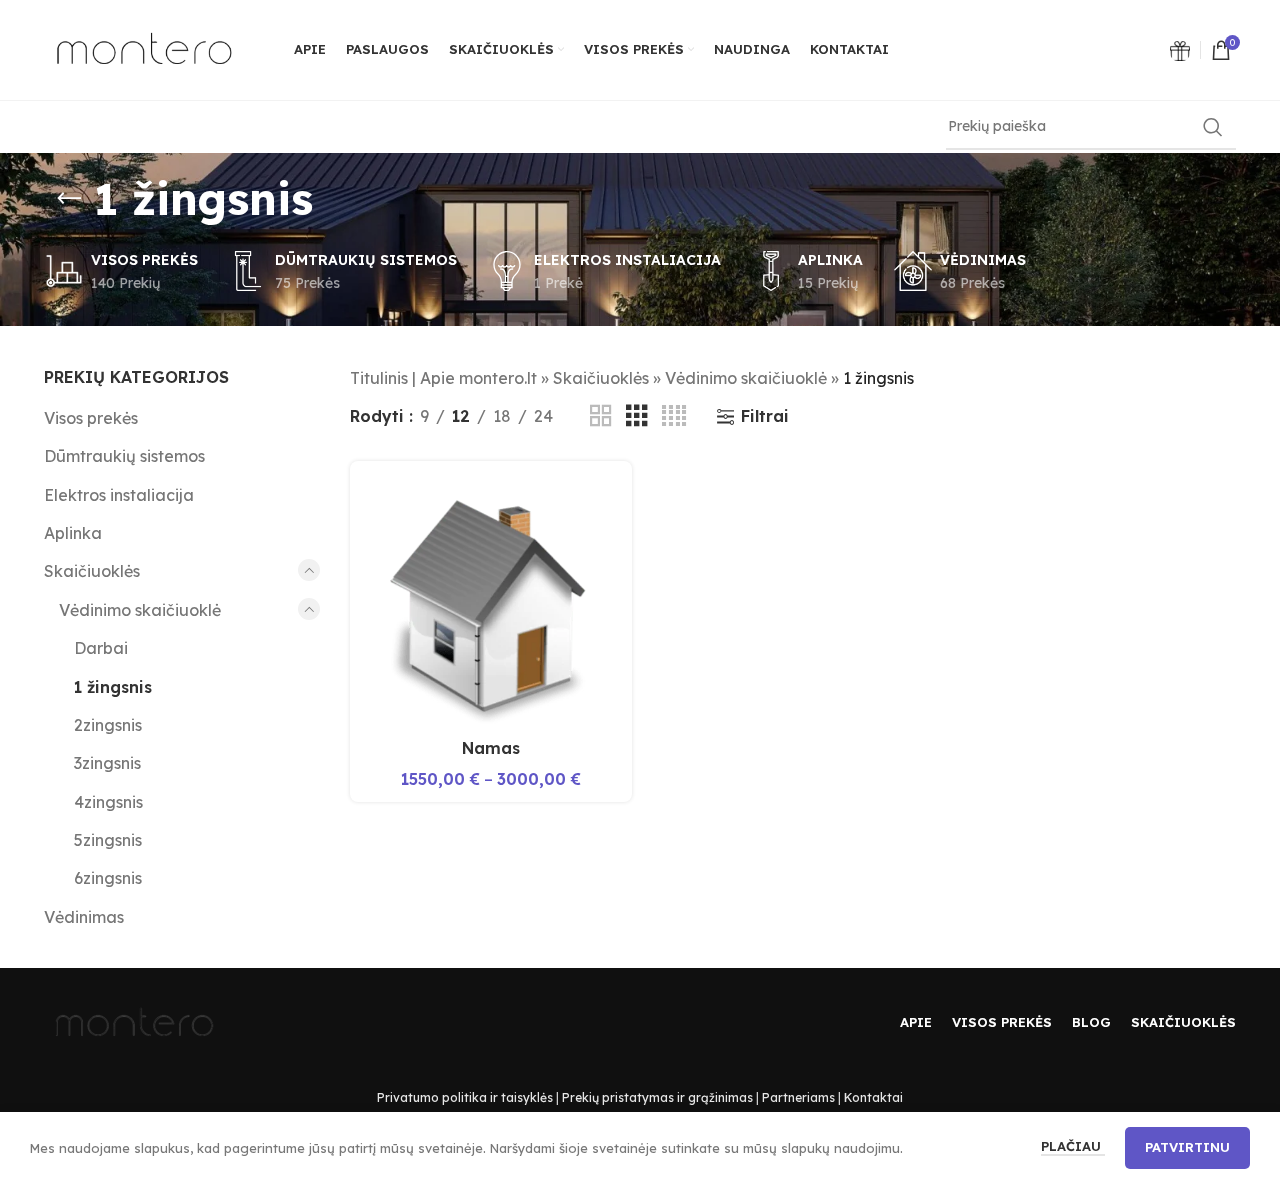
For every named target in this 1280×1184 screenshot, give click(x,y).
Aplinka (73, 533)
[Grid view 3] (637, 416)
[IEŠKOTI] (1213, 127)
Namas (491, 748)
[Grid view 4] (674, 416)
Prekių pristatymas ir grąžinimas (657, 1097)
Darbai (101, 648)
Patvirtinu (1187, 1147)
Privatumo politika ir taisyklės (465, 1097)
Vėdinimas (84, 917)
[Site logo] (144, 48)
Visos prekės (91, 418)
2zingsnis (108, 725)
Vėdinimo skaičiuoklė (140, 610)
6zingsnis (108, 878)
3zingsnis (107, 763)
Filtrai (765, 416)
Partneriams (798, 1097)
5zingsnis (108, 840)
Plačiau (1073, 1146)
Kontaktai (873, 1097)
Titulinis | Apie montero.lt (443, 378)
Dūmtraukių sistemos (124, 456)
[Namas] (491, 602)
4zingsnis (108, 802)
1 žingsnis (113, 687)
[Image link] (1180, 49)
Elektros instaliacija (119, 495)
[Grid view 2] (601, 416)
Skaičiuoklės (92, 571)
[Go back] (69, 199)
